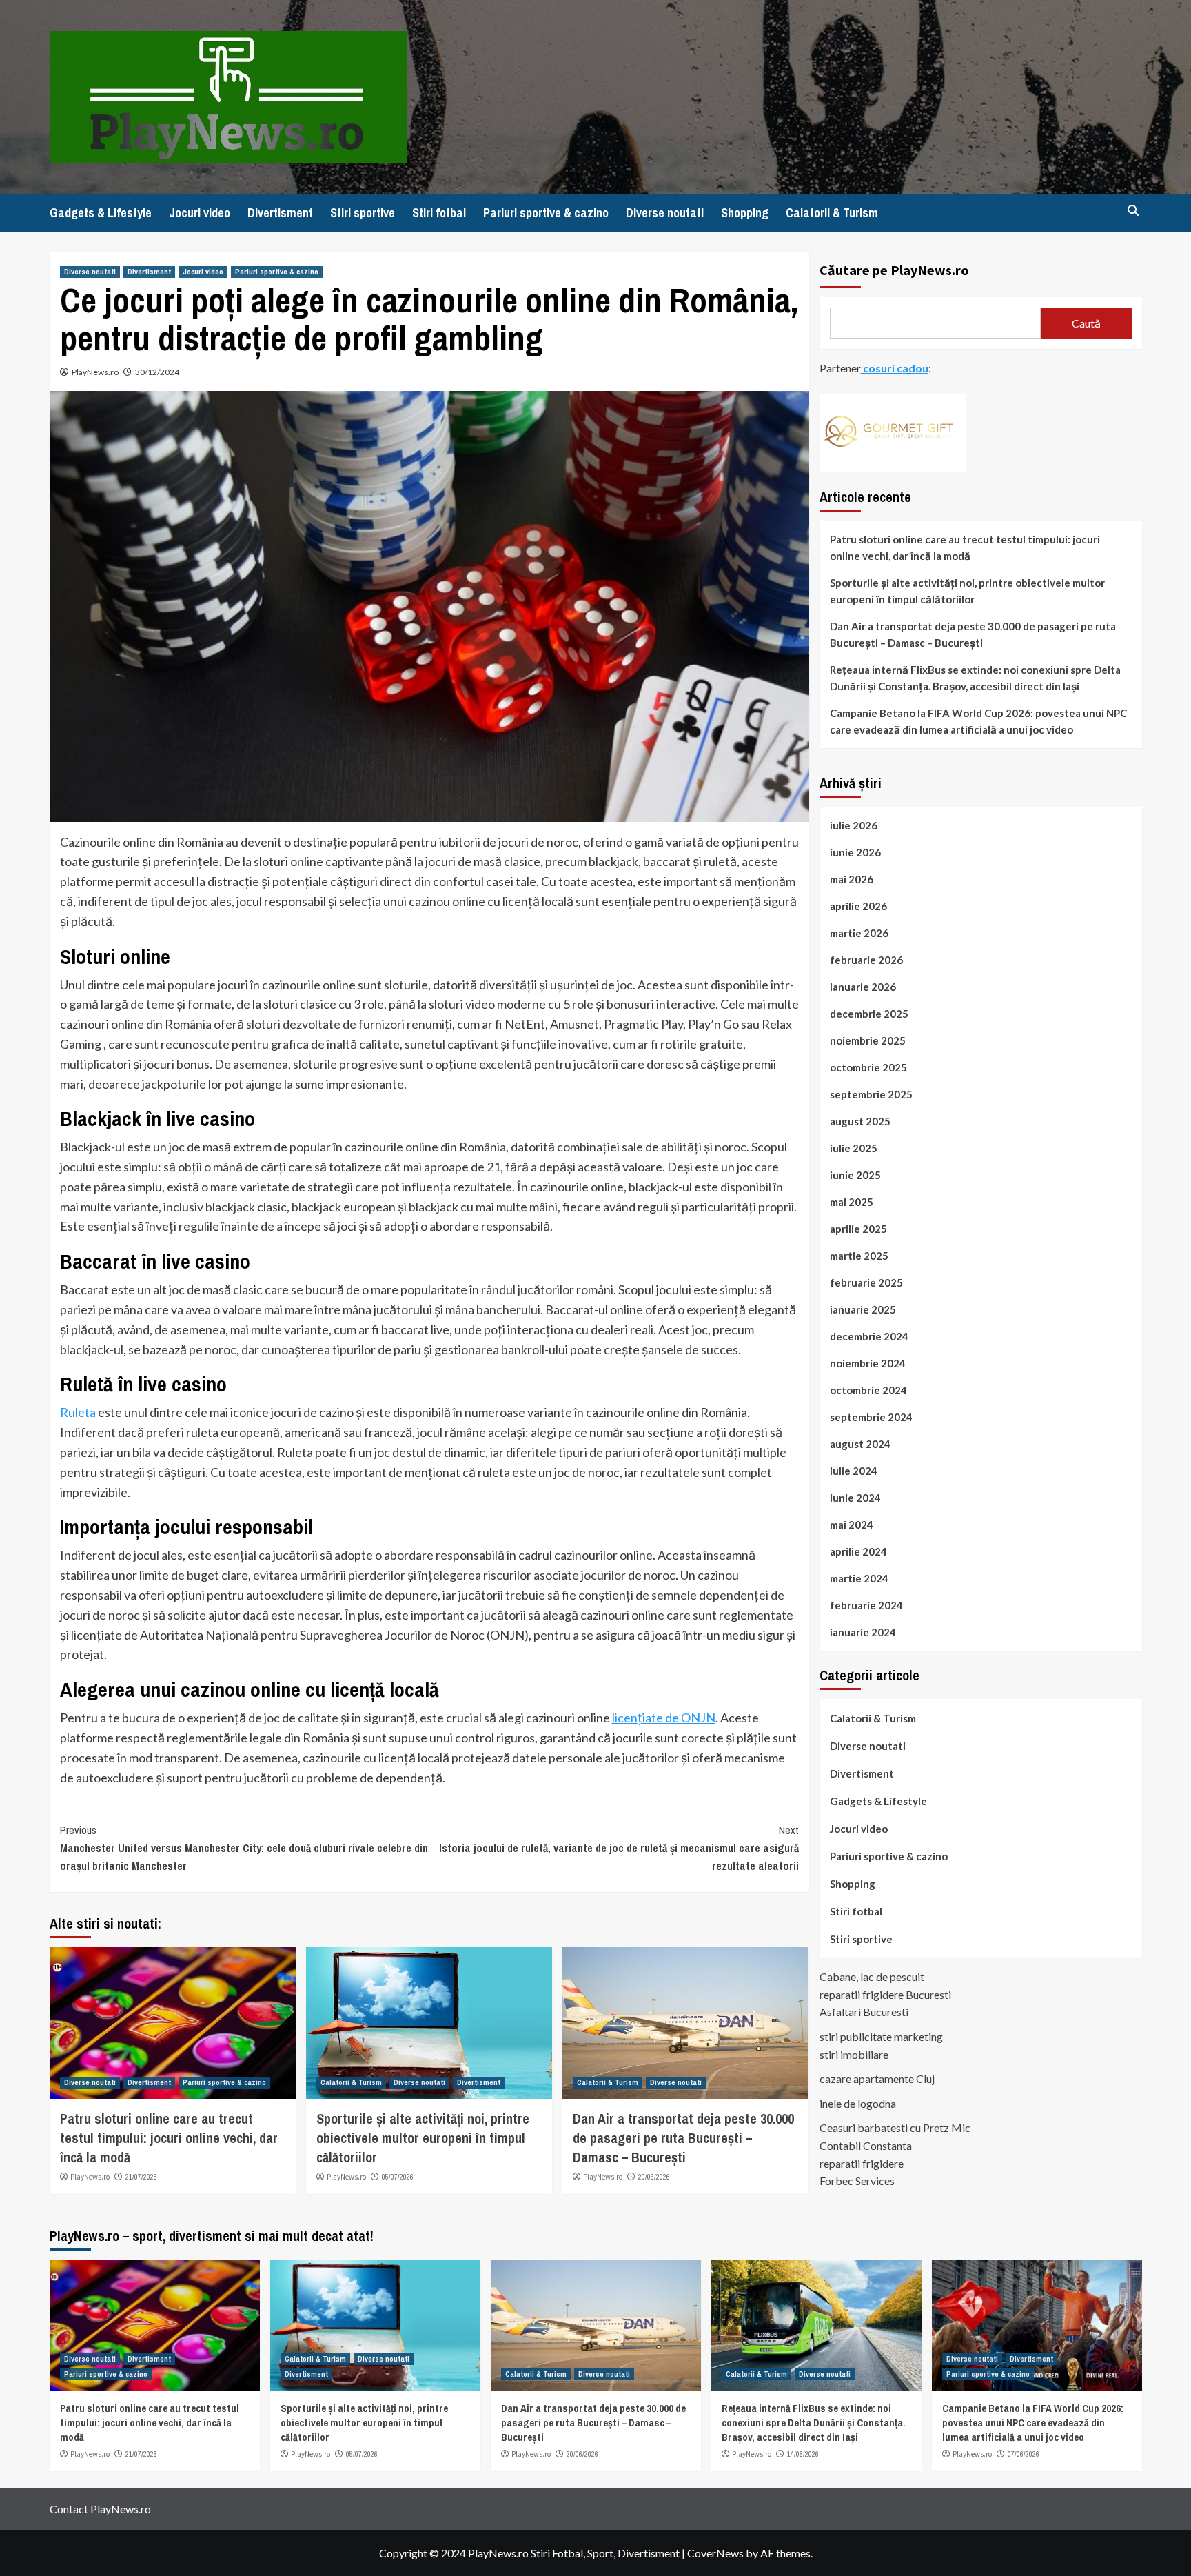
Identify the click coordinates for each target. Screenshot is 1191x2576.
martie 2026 (859, 932)
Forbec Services (857, 2181)
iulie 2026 (854, 825)
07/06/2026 (1024, 2454)
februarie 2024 (866, 1604)
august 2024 (860, 1443)
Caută (1086, 322)
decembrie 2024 (869, 1336)
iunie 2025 (855, 1174)
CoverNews (715, 2553)
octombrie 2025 (868, 1067)
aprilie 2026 (858, 905)
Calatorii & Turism (832, 213)
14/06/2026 (803, 2454)
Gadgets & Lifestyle (101, 213)
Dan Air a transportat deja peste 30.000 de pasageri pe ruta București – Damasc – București (683, 2138)
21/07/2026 (141, 2177)
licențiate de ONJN (664, 1718)
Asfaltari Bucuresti (864, 2012)
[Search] (1133, 211)
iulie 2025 (854, 1147)
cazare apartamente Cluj (877, 2079)
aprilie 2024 (858, 1551)
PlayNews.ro (95, 372)
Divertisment (280, 213)
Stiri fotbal (439, 213)
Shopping (745, 213)
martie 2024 (859, 1578)
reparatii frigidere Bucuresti (885, 1994)
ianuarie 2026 (863, 986)
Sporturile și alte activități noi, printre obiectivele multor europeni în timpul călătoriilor (423, 2138)
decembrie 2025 (869, 1013)
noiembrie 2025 (868, 1040)
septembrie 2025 (871, 1094)
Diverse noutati (665, 213)
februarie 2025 (866, 1282)
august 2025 (860, 1120)
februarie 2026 (866, 959)
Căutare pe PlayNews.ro (894, 270)
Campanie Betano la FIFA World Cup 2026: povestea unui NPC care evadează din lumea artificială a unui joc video (978, 721)
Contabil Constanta (866, 2145)
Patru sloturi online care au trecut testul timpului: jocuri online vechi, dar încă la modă (169, 2138)
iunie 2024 (855, 1497)
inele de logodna (858, 2103)
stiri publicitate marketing (881, 2036)
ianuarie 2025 (863, 1309)
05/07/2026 (398, 2177)
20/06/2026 (654, 2177)
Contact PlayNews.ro (100, 2509)
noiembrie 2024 (868, 1362)
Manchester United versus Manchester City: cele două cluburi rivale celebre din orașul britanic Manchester (244, 1848)
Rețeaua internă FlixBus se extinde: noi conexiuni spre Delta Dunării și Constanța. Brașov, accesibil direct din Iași (975, 677)
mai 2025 (852, 1201)
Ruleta (78, 1412)
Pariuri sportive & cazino (546, 213)
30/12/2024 (157, 372)
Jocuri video (200, 213)
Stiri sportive (363, 213)
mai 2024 (852, 1524)
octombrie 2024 (868, 1389)
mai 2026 (852, 878)
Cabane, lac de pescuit (872, 1976)
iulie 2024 (854, 1470)
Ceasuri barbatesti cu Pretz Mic (895, 2127)
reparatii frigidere (862, 2163)
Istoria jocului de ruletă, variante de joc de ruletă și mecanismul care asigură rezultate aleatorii (619, 1848)
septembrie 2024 (871, 1416)
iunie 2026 (855, 852)
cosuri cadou (895, 368)
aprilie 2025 (858, 1228)
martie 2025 (859, 1255)
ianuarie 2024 (863, 1631)
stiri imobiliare (854, 2054)
